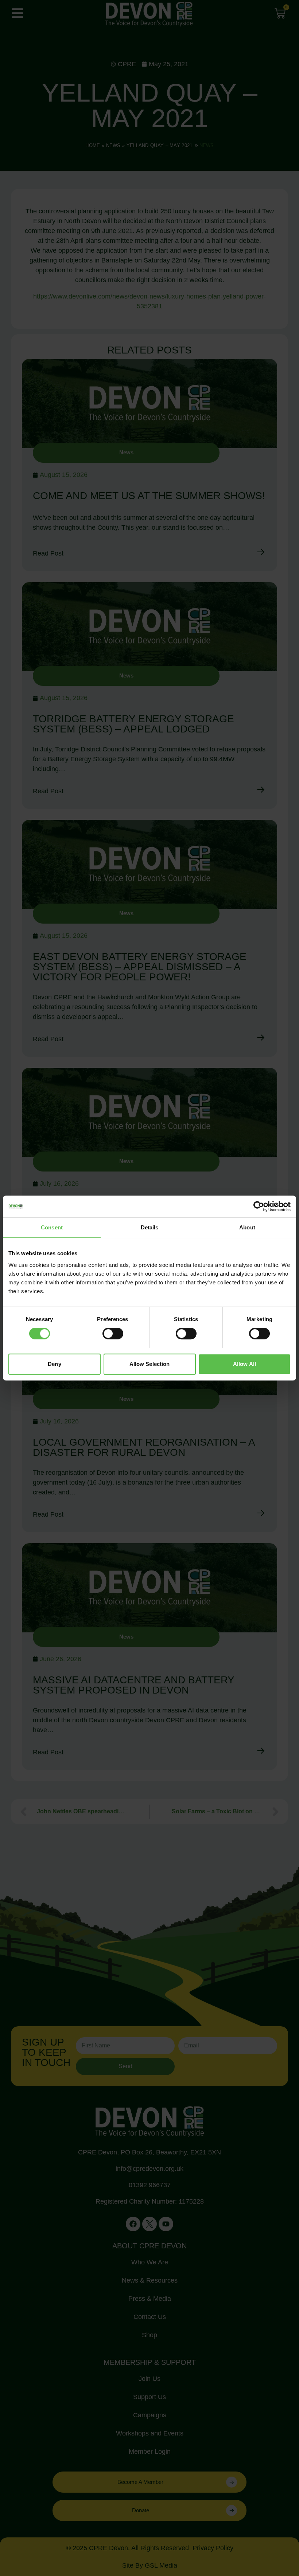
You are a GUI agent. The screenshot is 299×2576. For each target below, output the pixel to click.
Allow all (244, 1364)
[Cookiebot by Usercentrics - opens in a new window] (259, 1206)
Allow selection (150, 1364)
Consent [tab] (52, 1227)
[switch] (113, 1334)
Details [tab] (150, 1227)
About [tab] (247, 1227)
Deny (54, 1364)
